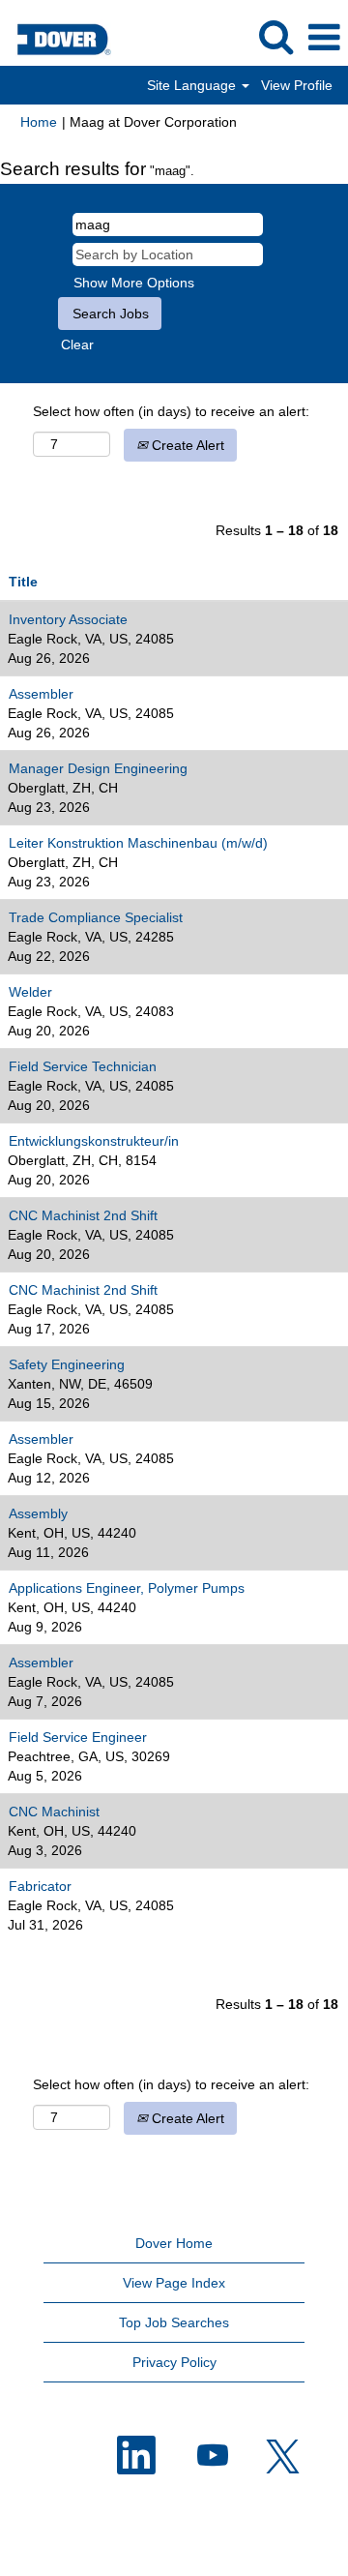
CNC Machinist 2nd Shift (83, 1215)
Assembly (38, 1513)
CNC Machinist (54, 1812)
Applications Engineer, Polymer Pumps (127, 1588)
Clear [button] (77, 344)
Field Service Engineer (78, 1737)
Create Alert (186, 445)
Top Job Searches (174, 2322)
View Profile (297, 85)
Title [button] (23, 582)
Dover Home (174, 2243)
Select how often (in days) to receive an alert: (171, 411)
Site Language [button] (193, 85)
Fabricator (40, 1886)
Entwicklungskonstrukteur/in (94, 1141)
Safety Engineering (67, 1364)
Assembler (41, 694)
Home (39, 122)
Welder (30, 992)
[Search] (275, 36)
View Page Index (174, 2283)
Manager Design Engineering (98, 768)
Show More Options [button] (134, 283)
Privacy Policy (174, 2362)
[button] (324, 37)
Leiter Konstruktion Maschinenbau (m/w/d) (138, 843)
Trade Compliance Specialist (96, 917)
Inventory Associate (68, 619)
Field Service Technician (83, 1066)
